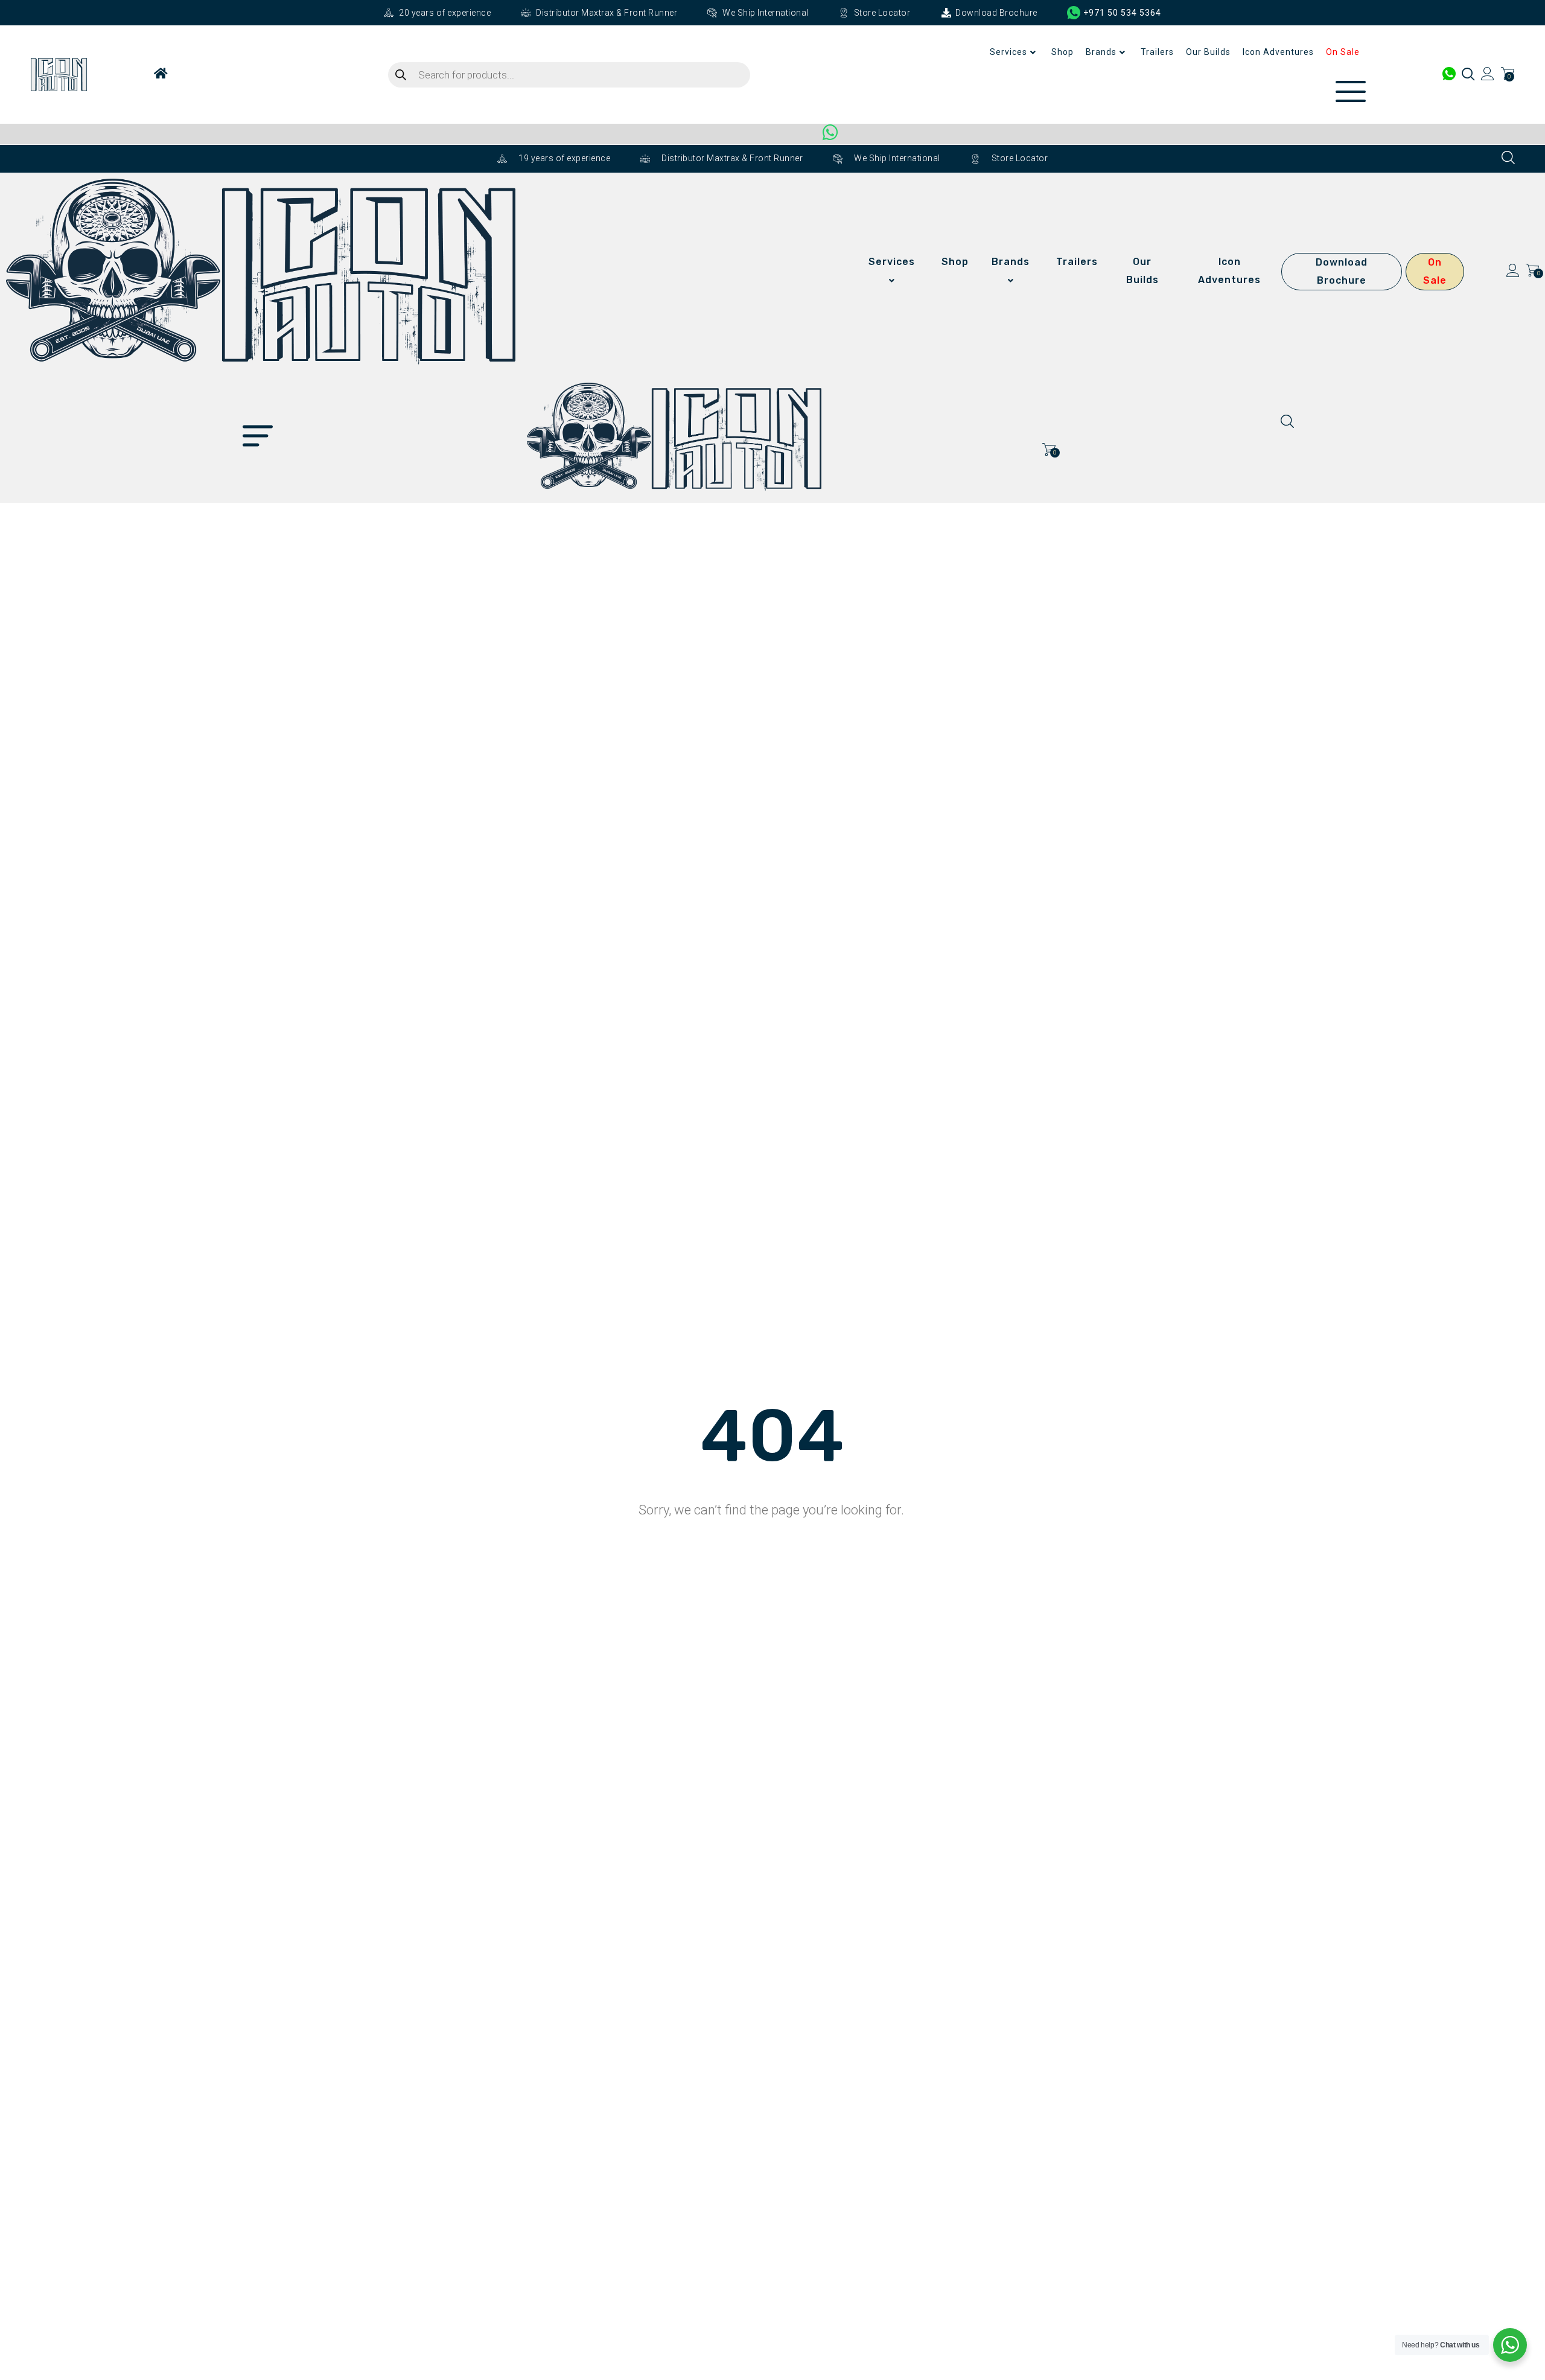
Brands (1101, 52)
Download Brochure (1342, 271)
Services (1008, 52)
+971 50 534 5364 (1122, 13)
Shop (1062, 52)
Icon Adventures (1278, 52)
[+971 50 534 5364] (1074, 13)
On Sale (1343, 52)
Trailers (1157, 52)
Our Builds (1208, 52)
